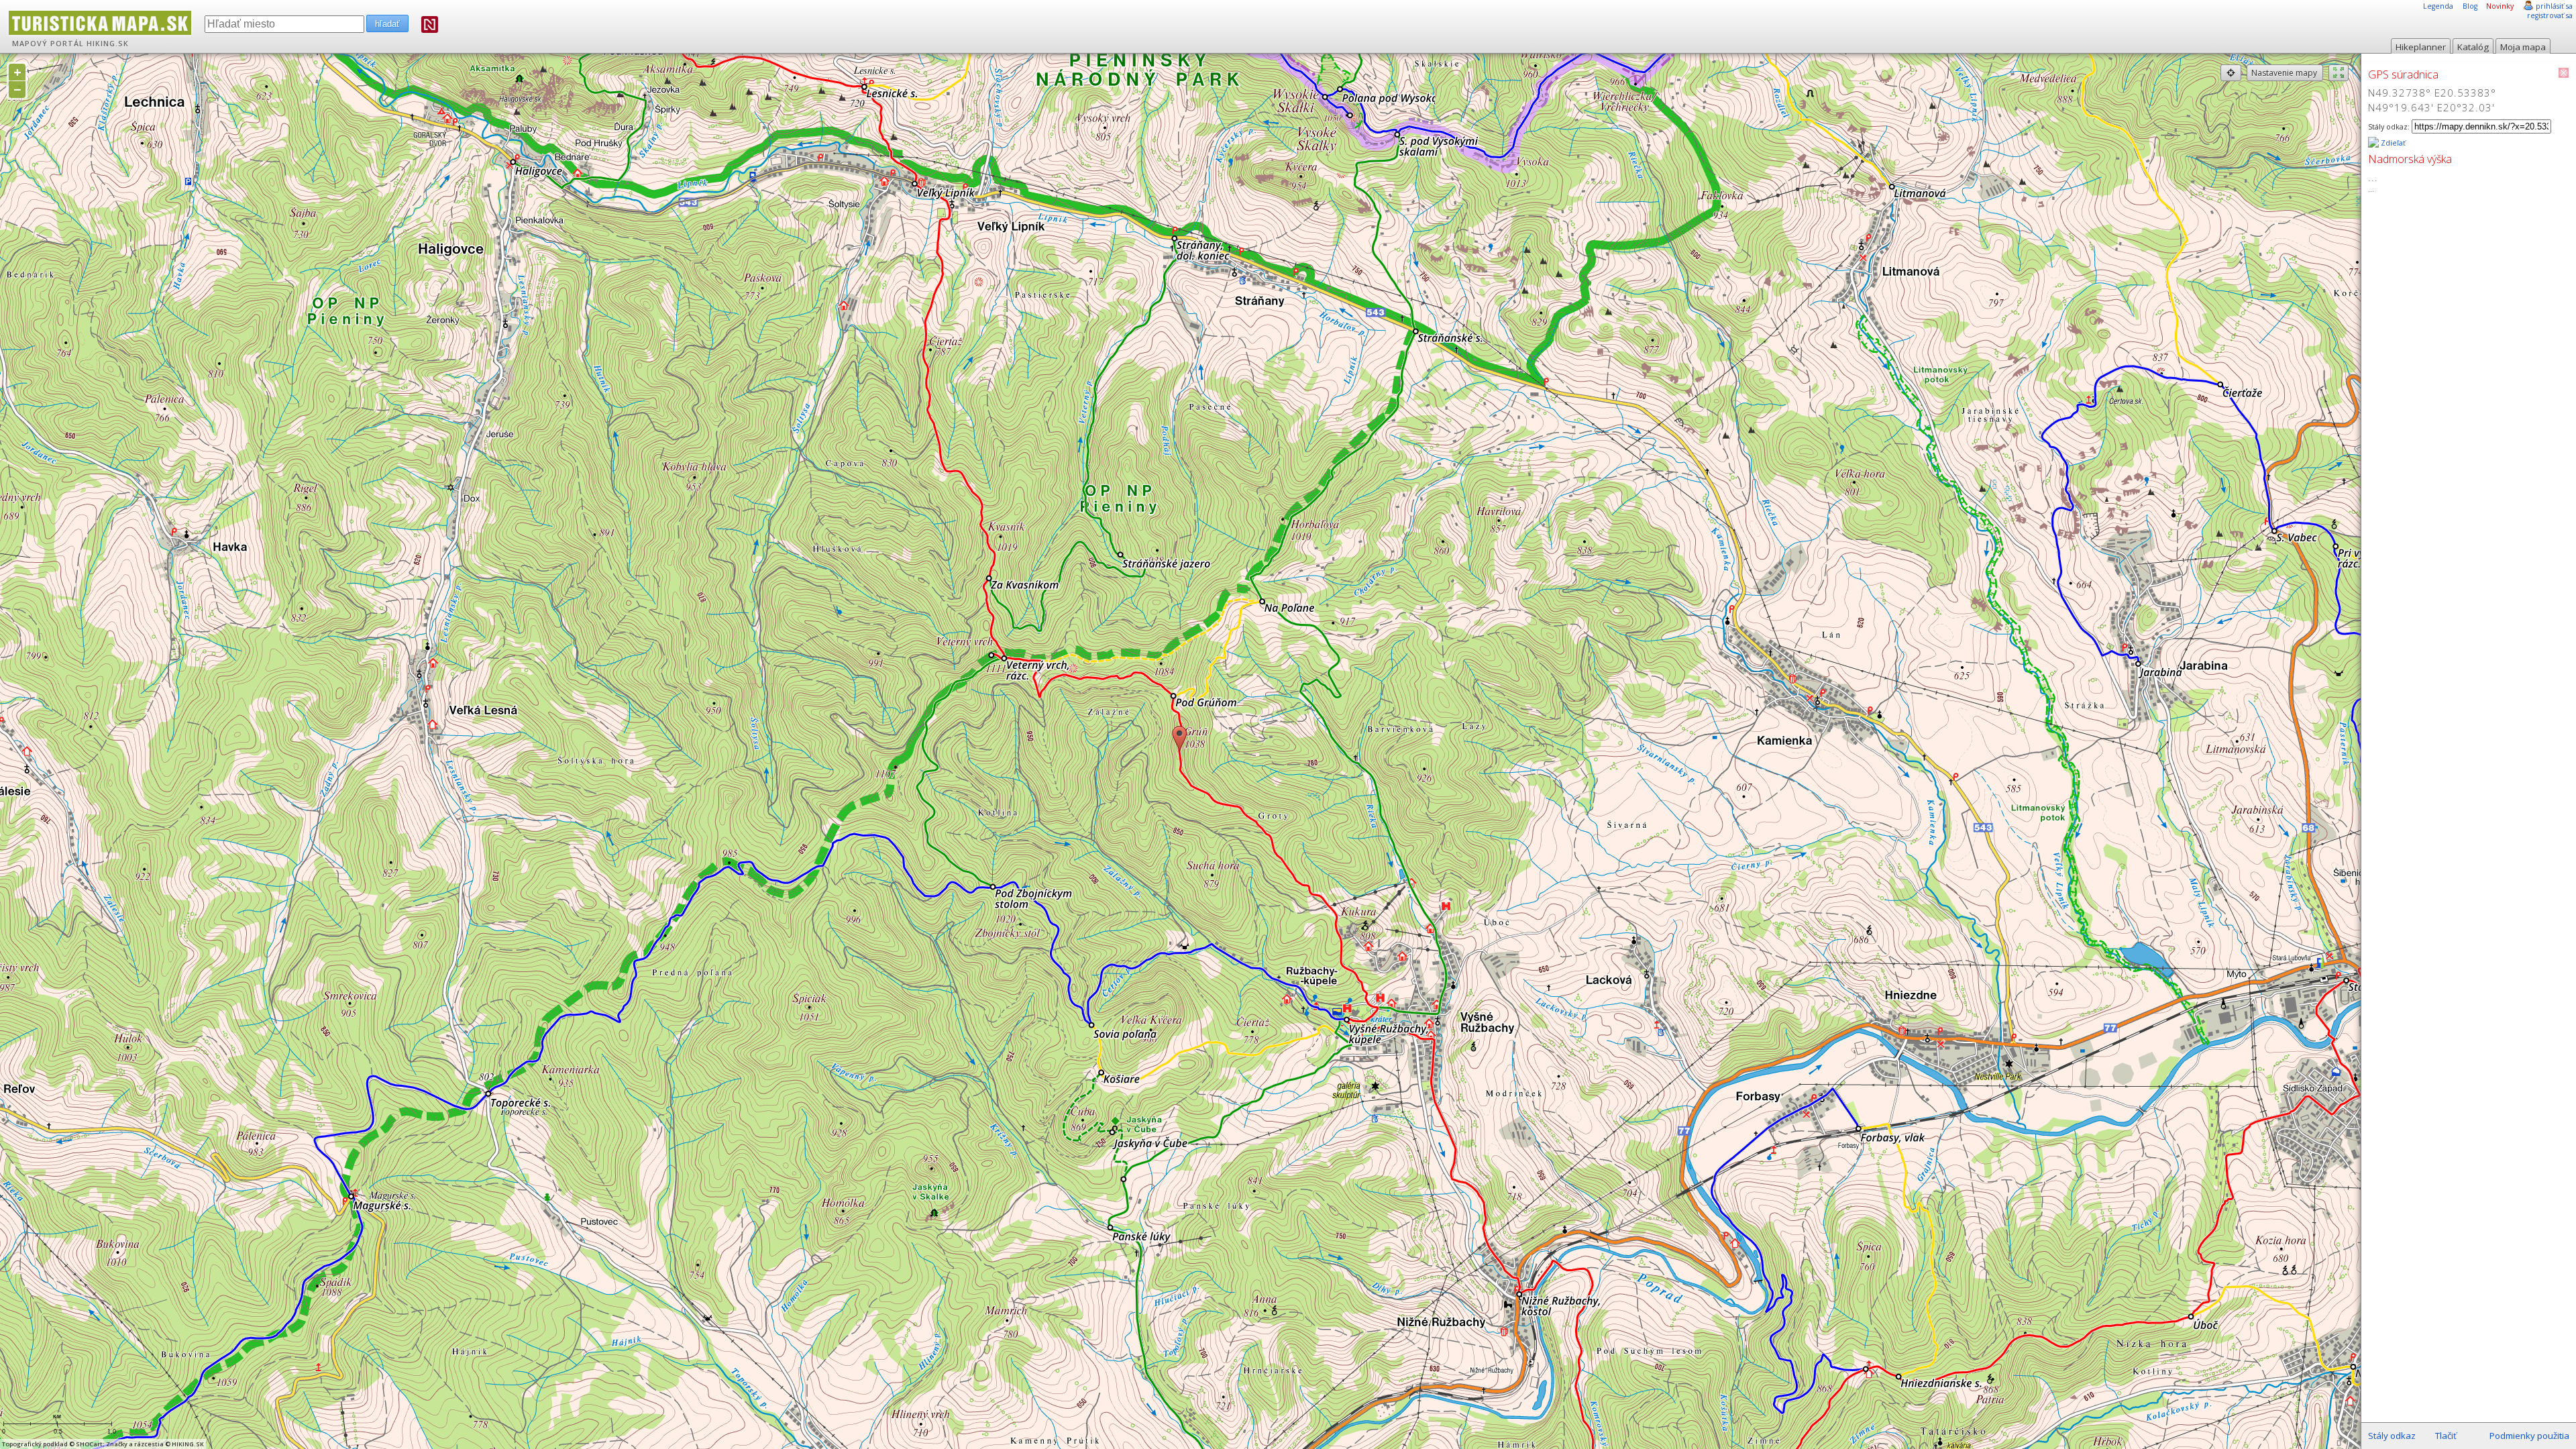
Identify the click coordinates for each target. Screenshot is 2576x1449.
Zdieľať (2392, 143)
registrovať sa (2550, 15)
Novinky (2500, 6)
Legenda (2438, 6)
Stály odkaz (2392, 1436)
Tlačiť (2446, 1436)
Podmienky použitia (2529, 1436)
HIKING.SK (108, 44)
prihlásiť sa (2554, 6)
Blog (2470, 6)
